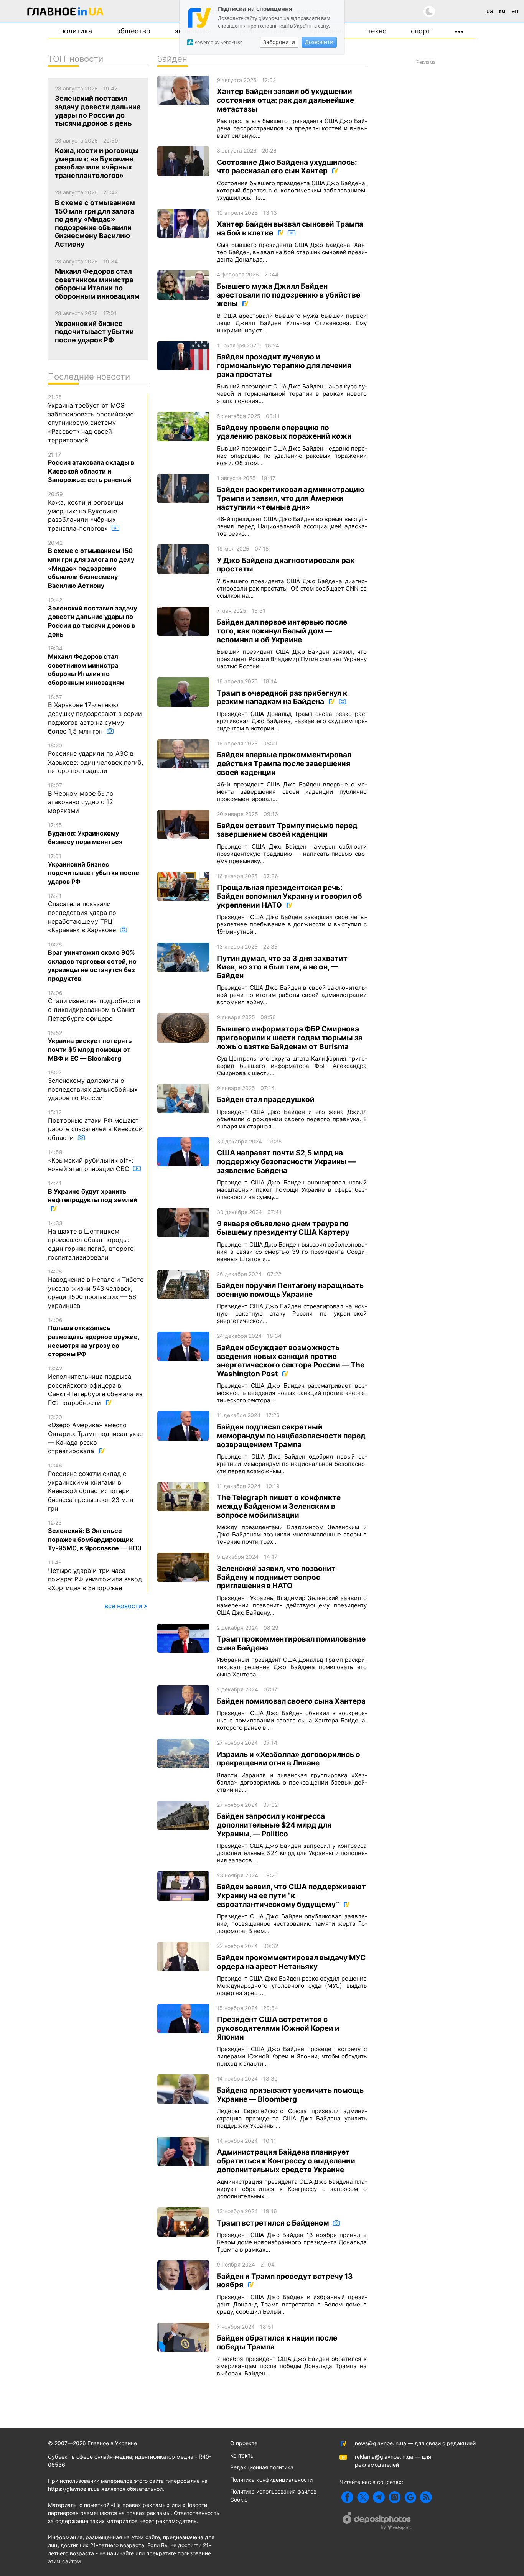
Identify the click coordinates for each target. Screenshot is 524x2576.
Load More (262, 2397)
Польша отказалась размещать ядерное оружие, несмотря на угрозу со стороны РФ (94, 1337)
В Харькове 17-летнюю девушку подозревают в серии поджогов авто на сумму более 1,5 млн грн (95, 714)
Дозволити (319, 42)
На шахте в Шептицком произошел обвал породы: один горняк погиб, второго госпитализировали (91, 1240)
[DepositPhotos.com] (377, 2522)
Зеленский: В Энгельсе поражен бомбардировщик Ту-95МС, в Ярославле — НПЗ (95, 1536)
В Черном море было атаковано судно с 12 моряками (81, 798)
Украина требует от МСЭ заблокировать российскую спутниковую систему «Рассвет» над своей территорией (91, 419)
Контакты (242, 2455)
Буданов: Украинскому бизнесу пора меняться (85, 834)
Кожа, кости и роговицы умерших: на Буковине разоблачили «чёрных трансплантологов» (86, 512)
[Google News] (410, 2497)
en (515, 11)
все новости (124, 1606)
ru (502, 11)
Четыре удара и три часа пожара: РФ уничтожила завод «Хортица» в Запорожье (95, 1575)
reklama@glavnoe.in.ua (384, 2457)
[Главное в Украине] (66, 13)
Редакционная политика (262, 2467)
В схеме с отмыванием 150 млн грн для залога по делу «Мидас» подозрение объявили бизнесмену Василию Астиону (91, 564)
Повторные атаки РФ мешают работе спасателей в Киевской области (95, 1125)
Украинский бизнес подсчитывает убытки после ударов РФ (94, 869)
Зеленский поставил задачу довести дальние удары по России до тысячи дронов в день (92, 617)
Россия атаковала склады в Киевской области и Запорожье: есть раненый (91, 468)
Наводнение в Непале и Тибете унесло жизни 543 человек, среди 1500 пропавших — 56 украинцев (96, 1289)
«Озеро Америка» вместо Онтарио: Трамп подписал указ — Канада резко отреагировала (95, 1434)
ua (490, 11)
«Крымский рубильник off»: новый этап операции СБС (91, 1161)
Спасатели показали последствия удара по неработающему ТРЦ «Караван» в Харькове (83, 913)
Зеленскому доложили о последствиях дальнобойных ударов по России (93, 1085)
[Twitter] (363, 2497)
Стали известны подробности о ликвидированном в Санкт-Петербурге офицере (94, 1006)
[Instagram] (395, 2497)
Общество (133, 31)
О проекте (244, 2443)
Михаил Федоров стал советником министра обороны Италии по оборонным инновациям (86, 666)
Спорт (421, 31)
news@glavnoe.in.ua (381, 2443)
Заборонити (279, 42)
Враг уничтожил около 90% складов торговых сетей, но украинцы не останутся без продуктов (92, 962)
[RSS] (426, 2497)
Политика (76, 31)
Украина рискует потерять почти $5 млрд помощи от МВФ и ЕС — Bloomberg (90, 1046)
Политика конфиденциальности (271, 2480)
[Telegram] (379, 2497)
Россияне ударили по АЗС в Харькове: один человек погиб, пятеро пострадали (96, 758)
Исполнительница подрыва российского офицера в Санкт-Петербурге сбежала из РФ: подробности (95, 1386)
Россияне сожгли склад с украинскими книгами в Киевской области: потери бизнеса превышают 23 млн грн (91, 1487)
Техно (377, 31)
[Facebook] (347, 2497)
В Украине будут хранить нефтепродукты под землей (93, 1192)
